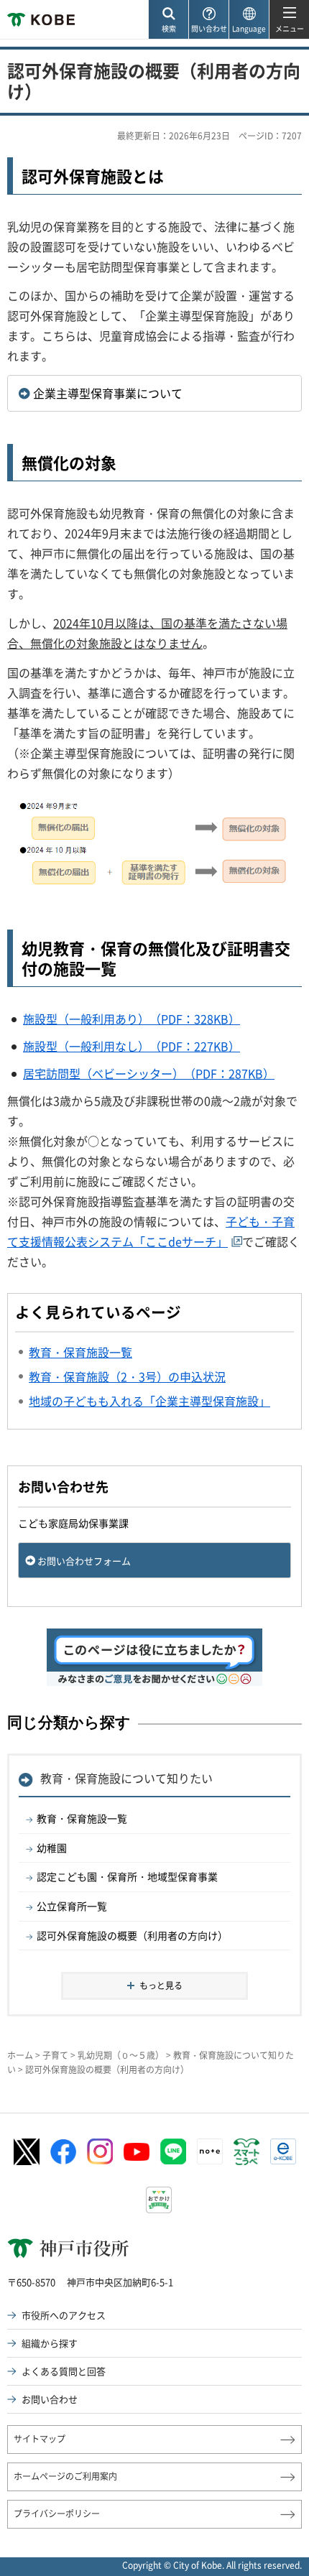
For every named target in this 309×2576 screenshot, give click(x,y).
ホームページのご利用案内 (65, 2476)
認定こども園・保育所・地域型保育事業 (127, 1876)
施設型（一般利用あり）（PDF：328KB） (132, 1019)
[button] (168, 20)
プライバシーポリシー (57, 2514)
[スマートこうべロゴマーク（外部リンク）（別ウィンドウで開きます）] (246, 2152)
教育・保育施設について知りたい (126, 1778)
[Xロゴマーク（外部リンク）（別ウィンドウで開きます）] (27, 2152)
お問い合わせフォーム (84, 1561)
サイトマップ (40, 2439)
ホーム (20, 2055)
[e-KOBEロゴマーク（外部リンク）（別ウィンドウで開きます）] (283, 2151)
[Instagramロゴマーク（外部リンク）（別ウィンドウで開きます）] (100, 2151)
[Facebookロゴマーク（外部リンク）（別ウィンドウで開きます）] (63, 2152)
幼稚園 (52, 1848)
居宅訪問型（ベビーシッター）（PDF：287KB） (149, 1073)
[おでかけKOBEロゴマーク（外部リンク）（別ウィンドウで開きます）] (159, 2200)
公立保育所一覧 (72, 1906)
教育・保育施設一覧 (82, 1818)
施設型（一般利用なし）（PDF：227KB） (132, 1046)
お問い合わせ (50, 2399)
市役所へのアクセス (64, 2315)
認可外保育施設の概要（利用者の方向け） (132, 1935)
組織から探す (50, 2343)
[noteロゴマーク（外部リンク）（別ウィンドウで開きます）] (210, 2151)
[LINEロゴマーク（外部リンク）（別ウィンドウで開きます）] (173, 2151)
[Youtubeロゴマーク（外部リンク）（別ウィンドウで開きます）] (137, 2152)
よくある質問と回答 (64, 2371)
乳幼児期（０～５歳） (121, 2055)
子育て (55, 2055)
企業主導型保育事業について (108, 393)
